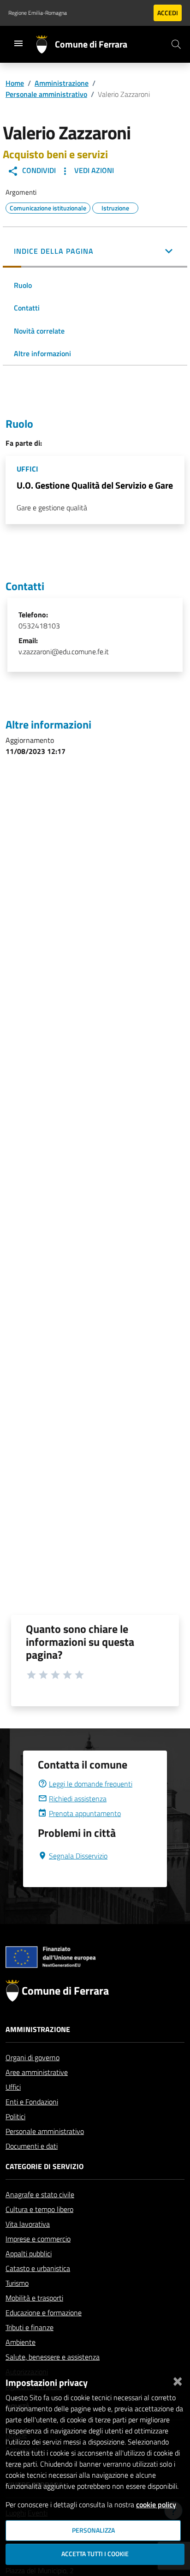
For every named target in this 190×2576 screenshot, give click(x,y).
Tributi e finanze (30, 2327)
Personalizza (93, 2530)
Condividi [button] (38, 170)
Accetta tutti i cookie (95, 2554)
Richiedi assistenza (78, 1799)
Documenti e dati (32, 2146)
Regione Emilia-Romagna (38, 13)
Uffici (13, 2087)
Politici (15, 2116)
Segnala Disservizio (78, 1856)
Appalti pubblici (29, 2253)
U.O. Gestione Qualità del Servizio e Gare (95, 485)
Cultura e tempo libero (39, 2209)
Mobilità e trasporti (34, 2298)
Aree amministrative (37, 2072)
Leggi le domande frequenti (91, 1784)
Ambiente (21, 2342)
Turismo (17, 2283)
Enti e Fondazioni (32, 2102)
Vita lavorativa (28, 2224)
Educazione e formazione (44, 2313)
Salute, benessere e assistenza (53, 2357)
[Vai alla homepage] (45, 44)
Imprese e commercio (38, 2239)
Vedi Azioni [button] (93, 170)
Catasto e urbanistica (38, 2268)
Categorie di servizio (45, 2166)
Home (15, 83)
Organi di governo (33, 2057)
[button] (95, 252)
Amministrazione (62, 83)
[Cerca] (176, 44)
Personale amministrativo (46, 94)
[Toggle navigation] (18, 43)
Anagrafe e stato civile (40, 2194)
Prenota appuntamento (85, 1813)
